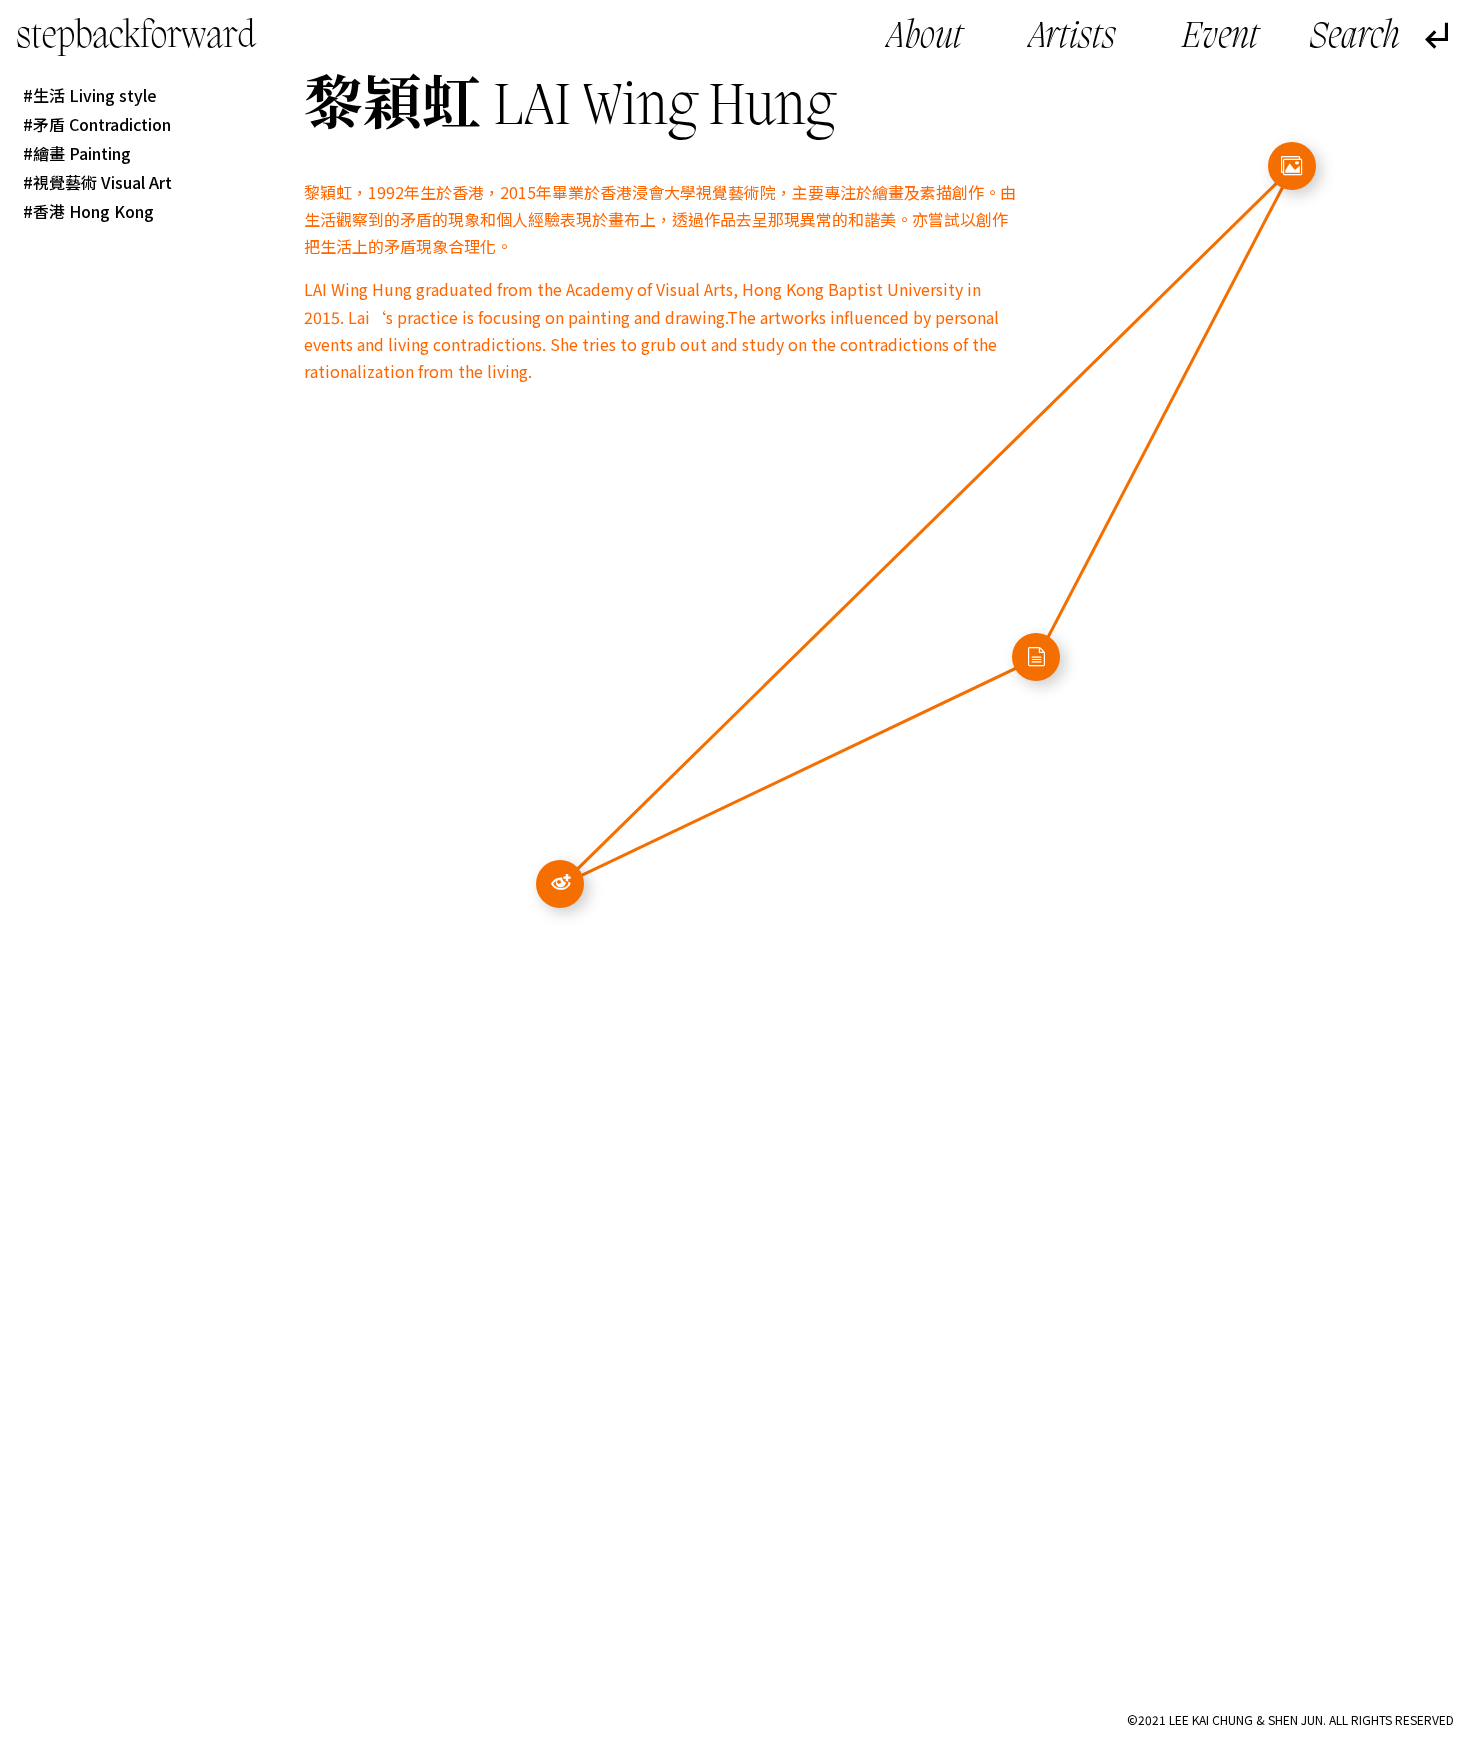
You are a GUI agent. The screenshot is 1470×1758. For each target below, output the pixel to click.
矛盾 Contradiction (102, 124)
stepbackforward (136, 37)
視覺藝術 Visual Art (102, 182)
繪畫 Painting (82, 153)
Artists (1072, 38)
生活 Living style (95, 95)
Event (1220, 38)
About (925, 38)
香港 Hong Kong (93, 211)
